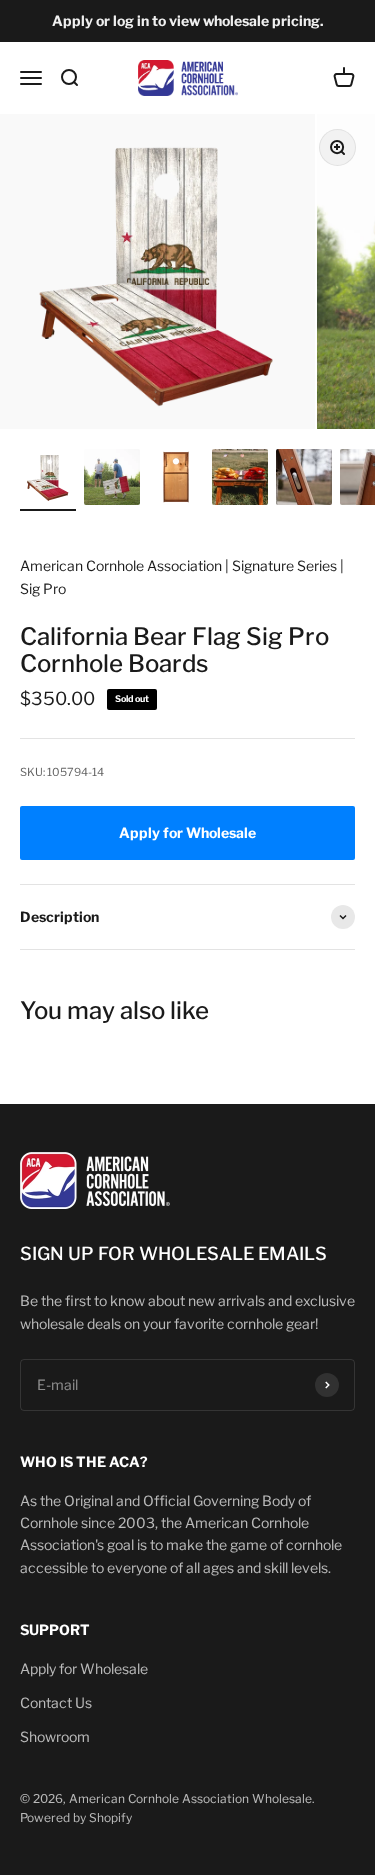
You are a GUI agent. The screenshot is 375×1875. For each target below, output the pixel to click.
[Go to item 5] (304, 480)
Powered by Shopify (76, 1817)
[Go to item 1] (48, 480)
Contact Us (56, 1702)
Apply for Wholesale (84, 1668)
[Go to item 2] (112, 480)
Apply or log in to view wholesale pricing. (188, 20)
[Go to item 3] (176, 480)
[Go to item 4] (240, 480)
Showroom (55, 1736)
